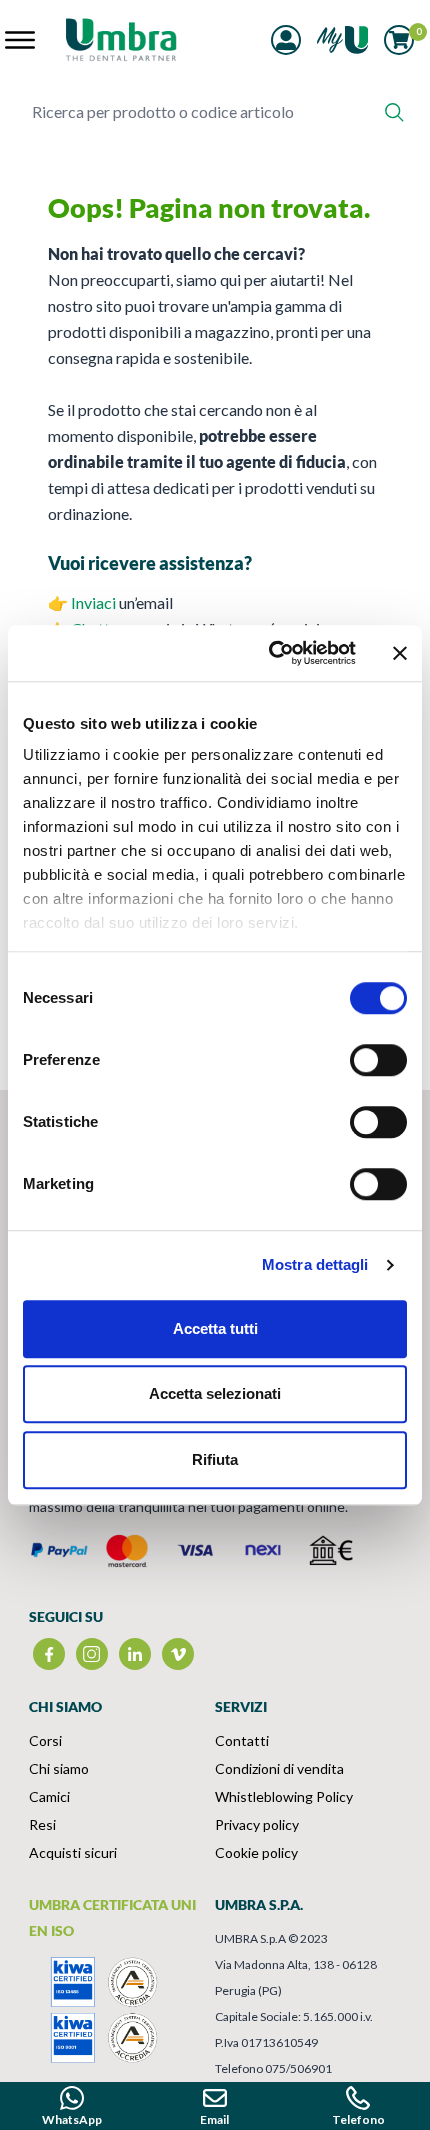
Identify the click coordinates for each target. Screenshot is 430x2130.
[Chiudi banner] (400, 653)
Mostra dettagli (315, 1264)
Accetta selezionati (215, 1393)
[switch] (378, 1060)
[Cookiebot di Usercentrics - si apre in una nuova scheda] (270, 653)
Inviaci (93, 602)
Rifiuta (215, 1459)
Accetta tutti (215, 1328)
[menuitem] (122, 1741)
